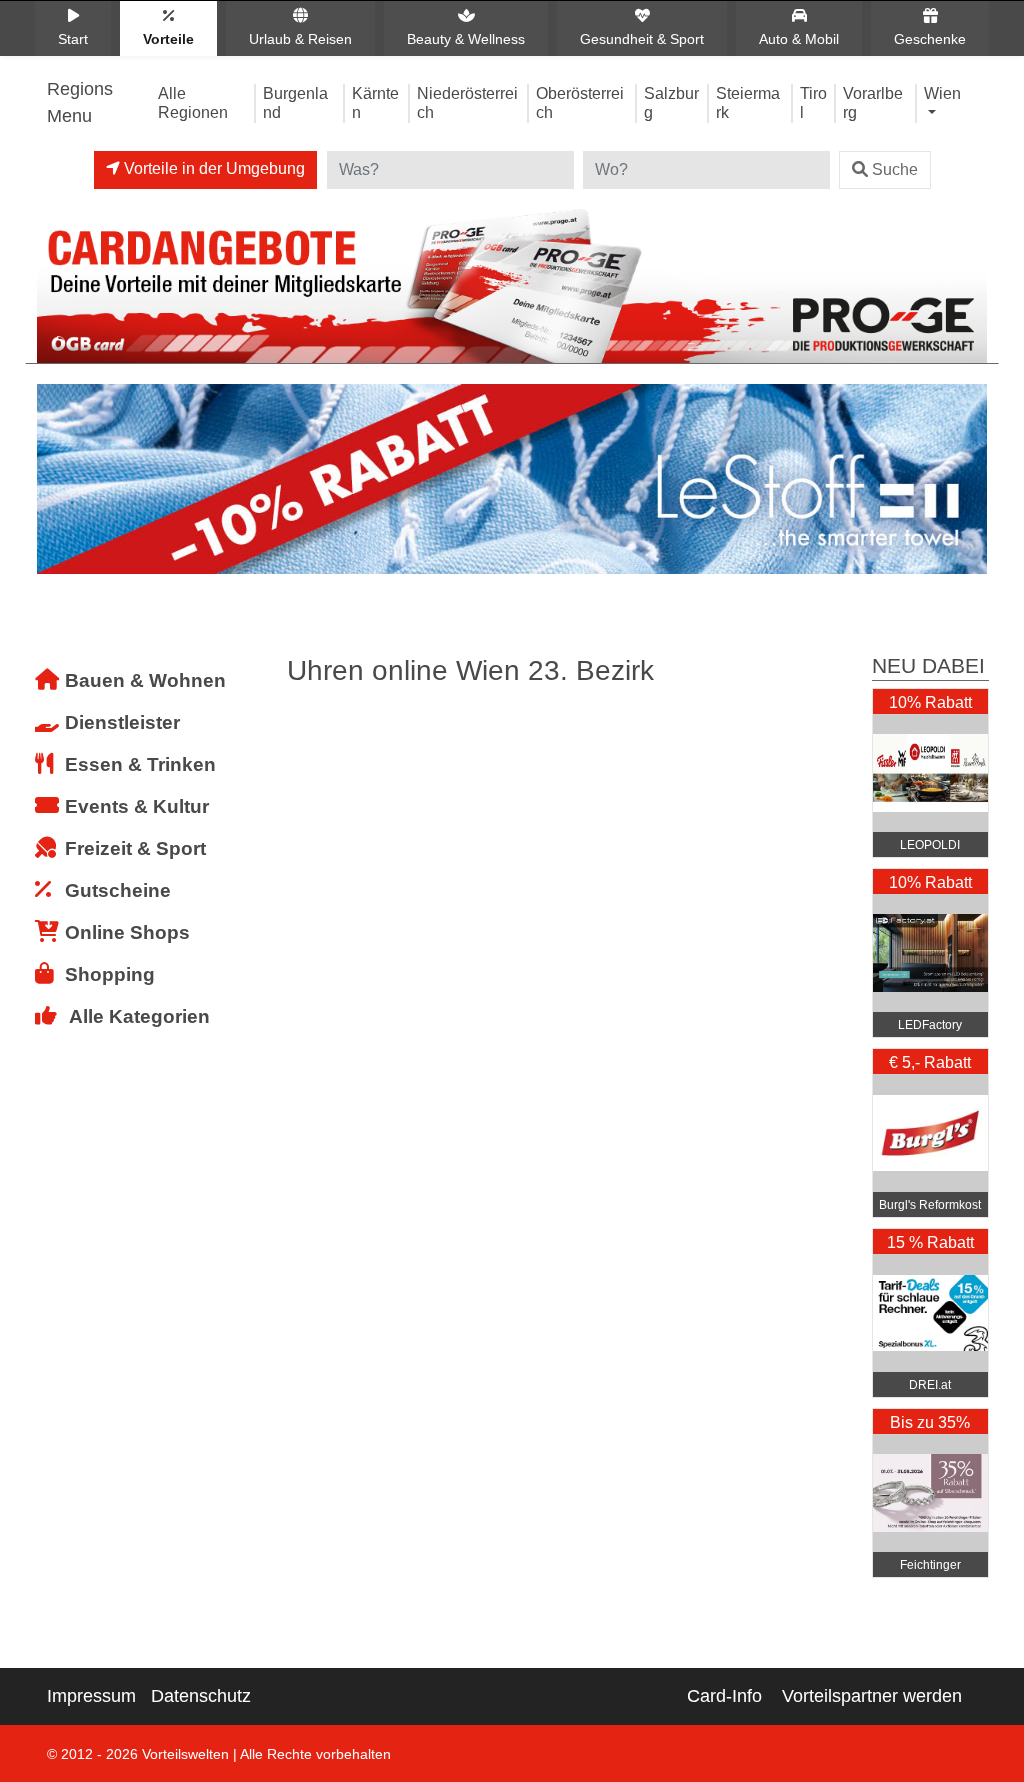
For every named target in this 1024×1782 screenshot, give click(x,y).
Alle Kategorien (139, 1016)
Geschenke (930, 39)
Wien (942, 93)
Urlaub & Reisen (300, 39)
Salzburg (671, 102)
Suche (895, 169)
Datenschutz (201, 1696)
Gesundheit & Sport (642, 39)
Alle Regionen (193, 102)
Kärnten (375, 102)
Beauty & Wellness (466, 39)
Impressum (91, 1696)
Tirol (813, 102)
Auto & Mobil (799, 39)
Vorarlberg (873, 102)
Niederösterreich (467, 102)
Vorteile (168, 39)
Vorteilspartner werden (872, 1696)
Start (73, 39)
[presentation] (56, 484)
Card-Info (724, 1696)
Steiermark (748, 102)
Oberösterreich (580, 102)
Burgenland (295, 102)
